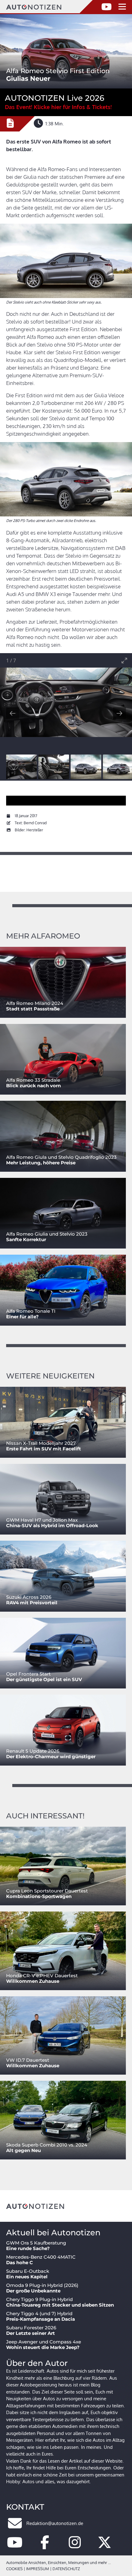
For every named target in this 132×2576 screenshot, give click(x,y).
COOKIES (14, 2569)
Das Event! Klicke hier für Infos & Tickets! (58, 107)
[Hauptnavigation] (122, 7)
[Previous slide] (13, 713)
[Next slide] (119, 713)
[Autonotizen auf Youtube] (15, 2546)
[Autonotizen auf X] (105, 2546)
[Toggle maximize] (124, 660)
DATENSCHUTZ (66, 2569)
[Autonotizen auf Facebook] (45, 2546)
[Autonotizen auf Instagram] (75, 2546)
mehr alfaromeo (43, 936)
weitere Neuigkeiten (50, 1376)
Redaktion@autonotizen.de (55, 2523)
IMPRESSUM (38, 2569)
